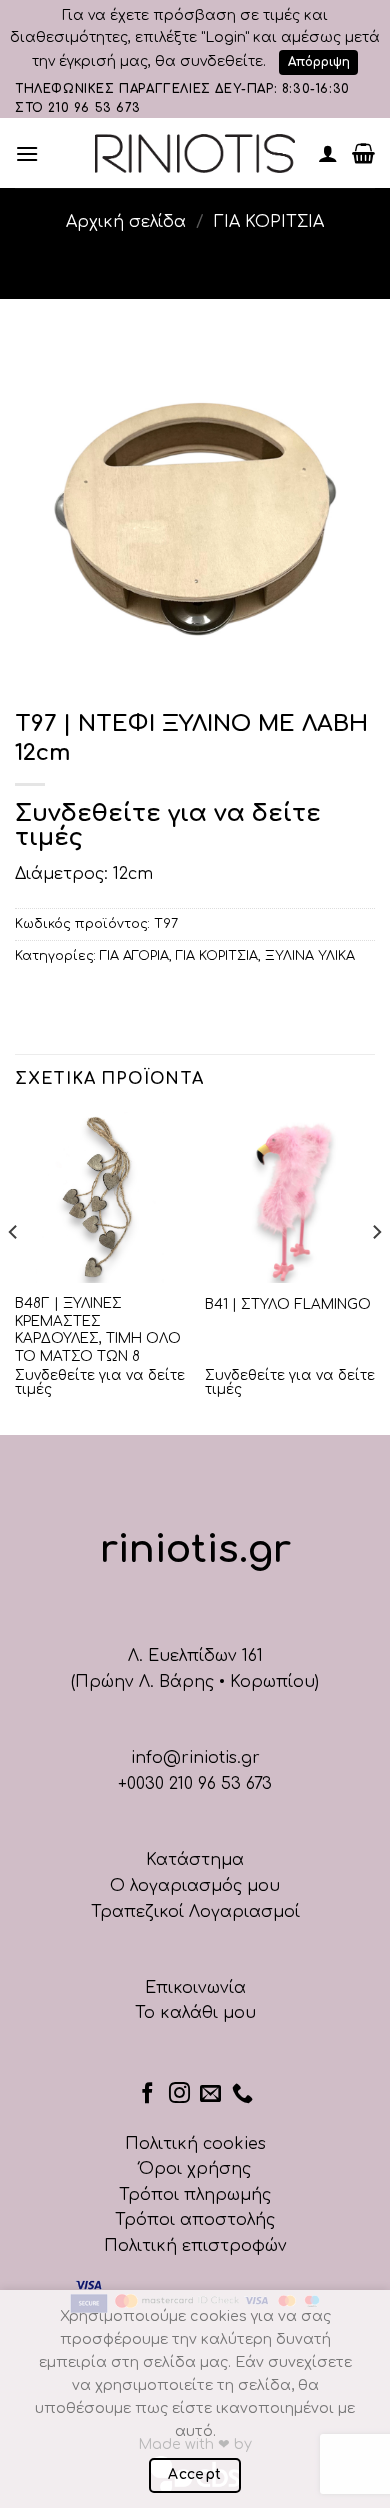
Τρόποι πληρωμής (195, 2195)
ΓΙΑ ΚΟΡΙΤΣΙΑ (269, 222)
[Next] (376, 1271)
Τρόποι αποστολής (195, 2220)
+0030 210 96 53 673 (195, 1784)
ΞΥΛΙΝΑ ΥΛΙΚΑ (310, 956)
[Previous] (14, 1271)
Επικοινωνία (195, 1988)
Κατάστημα (195, 1860)
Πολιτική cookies (195, 2144)
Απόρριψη (319, 62)
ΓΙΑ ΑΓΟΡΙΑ (134, 956)
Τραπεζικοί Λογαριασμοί (195, 1912)
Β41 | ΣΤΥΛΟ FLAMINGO (288, 1304)
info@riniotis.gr (195, 1758)
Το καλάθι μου (195, 2013)
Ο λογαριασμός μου (195, 1886)
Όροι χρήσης (195, 2169)
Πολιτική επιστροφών (195, 2246)
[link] (195, 153)
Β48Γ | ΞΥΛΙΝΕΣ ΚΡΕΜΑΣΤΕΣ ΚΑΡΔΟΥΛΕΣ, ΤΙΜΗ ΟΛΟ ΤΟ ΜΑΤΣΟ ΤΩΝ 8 (98, 1330)
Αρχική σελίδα (126, 222)
